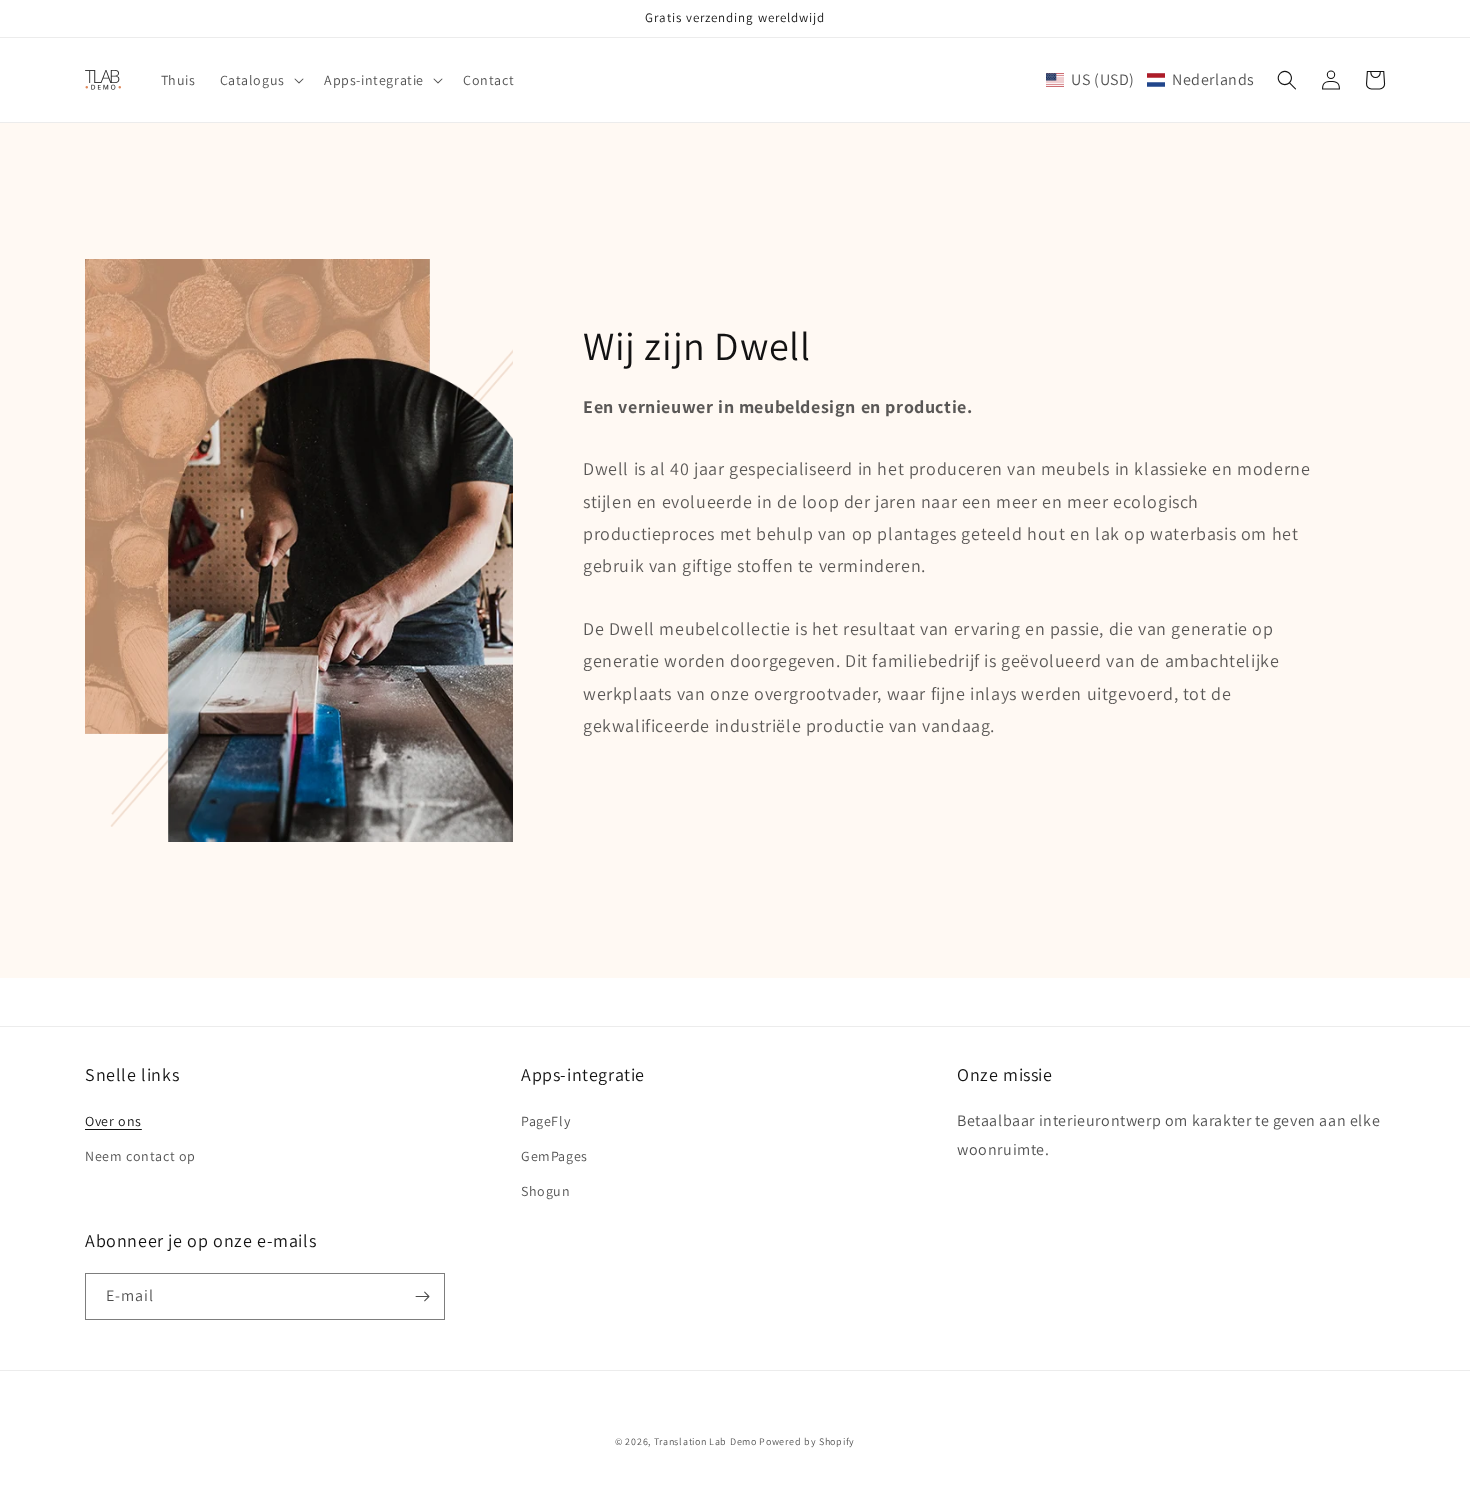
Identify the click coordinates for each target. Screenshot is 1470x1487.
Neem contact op (140, 1156)
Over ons (113, 1121)
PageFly (545, 1121)
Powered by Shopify (807, 1441)
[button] (260, 80)
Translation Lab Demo (705, 1441)
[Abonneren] (422, 1296)
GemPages (554, 1156)
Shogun (546, 1191)
